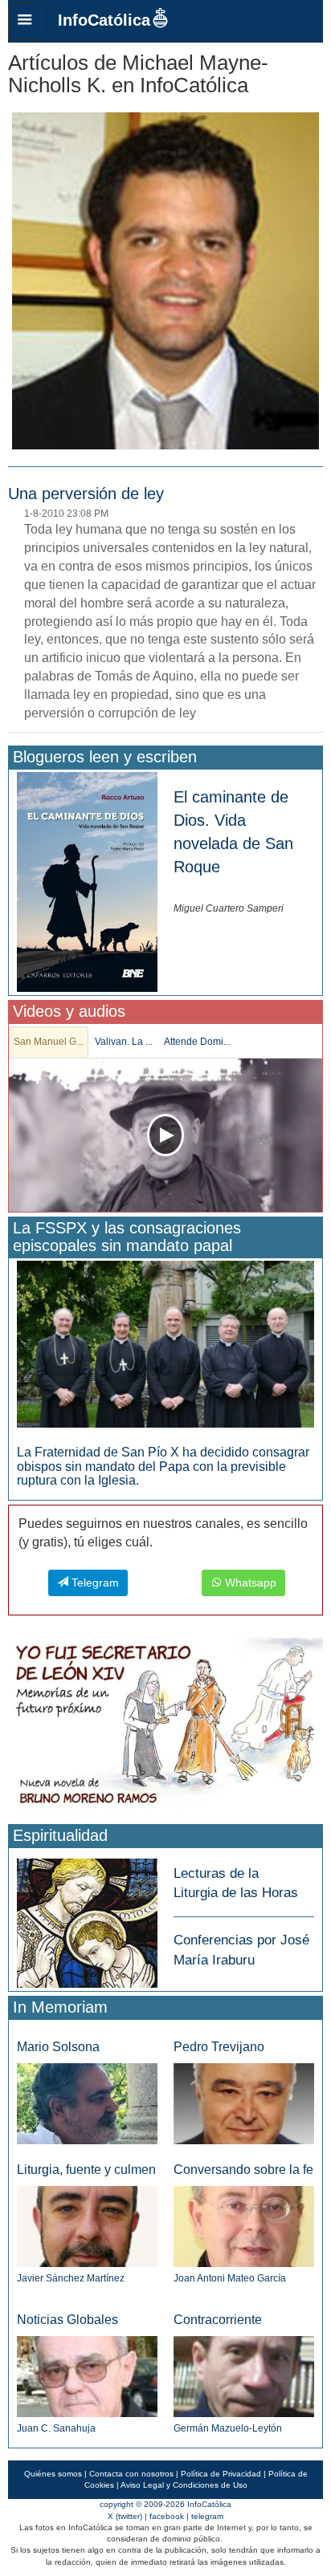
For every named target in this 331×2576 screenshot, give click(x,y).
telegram (207, 2516)
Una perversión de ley (86, 494)
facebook (167, 2516)
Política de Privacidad (221, 2474)
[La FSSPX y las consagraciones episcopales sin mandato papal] (165, 1343)
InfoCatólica (104, 20)
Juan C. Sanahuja (56, 2428)
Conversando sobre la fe (243, 2170)
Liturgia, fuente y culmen (86, 2170)
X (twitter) (125, 2516)
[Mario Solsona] (87, 2103)
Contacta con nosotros (131, 2474)
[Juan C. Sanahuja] (87, 2376)
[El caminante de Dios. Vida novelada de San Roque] (87, 881)
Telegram (94, 1583)
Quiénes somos (53, 2474)
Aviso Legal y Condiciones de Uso (184, 2485)
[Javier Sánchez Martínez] (87, 2226)
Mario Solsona (58, 2047)
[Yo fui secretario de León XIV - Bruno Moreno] (165, 1725)
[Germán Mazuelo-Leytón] (244, 2376)
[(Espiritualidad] (87, 1918)
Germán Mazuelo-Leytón (228, 2428)
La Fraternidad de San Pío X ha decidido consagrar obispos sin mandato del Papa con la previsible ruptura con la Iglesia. (163, 1466)
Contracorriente (218, 2320)
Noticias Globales (67, 2320)
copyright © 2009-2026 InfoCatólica (165, 2504)
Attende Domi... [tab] (197, 1042)
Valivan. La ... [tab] (124, 1042)
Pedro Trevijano (219, 2047)
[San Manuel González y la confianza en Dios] (165, 1135)
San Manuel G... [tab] (49, 1042)
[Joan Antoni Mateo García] (244, 2226)
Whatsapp (249, 1583)
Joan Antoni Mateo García (230, 2278)
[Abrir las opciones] (25, 21)
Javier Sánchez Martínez (71, 2278)
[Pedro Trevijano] (244, 2103)
